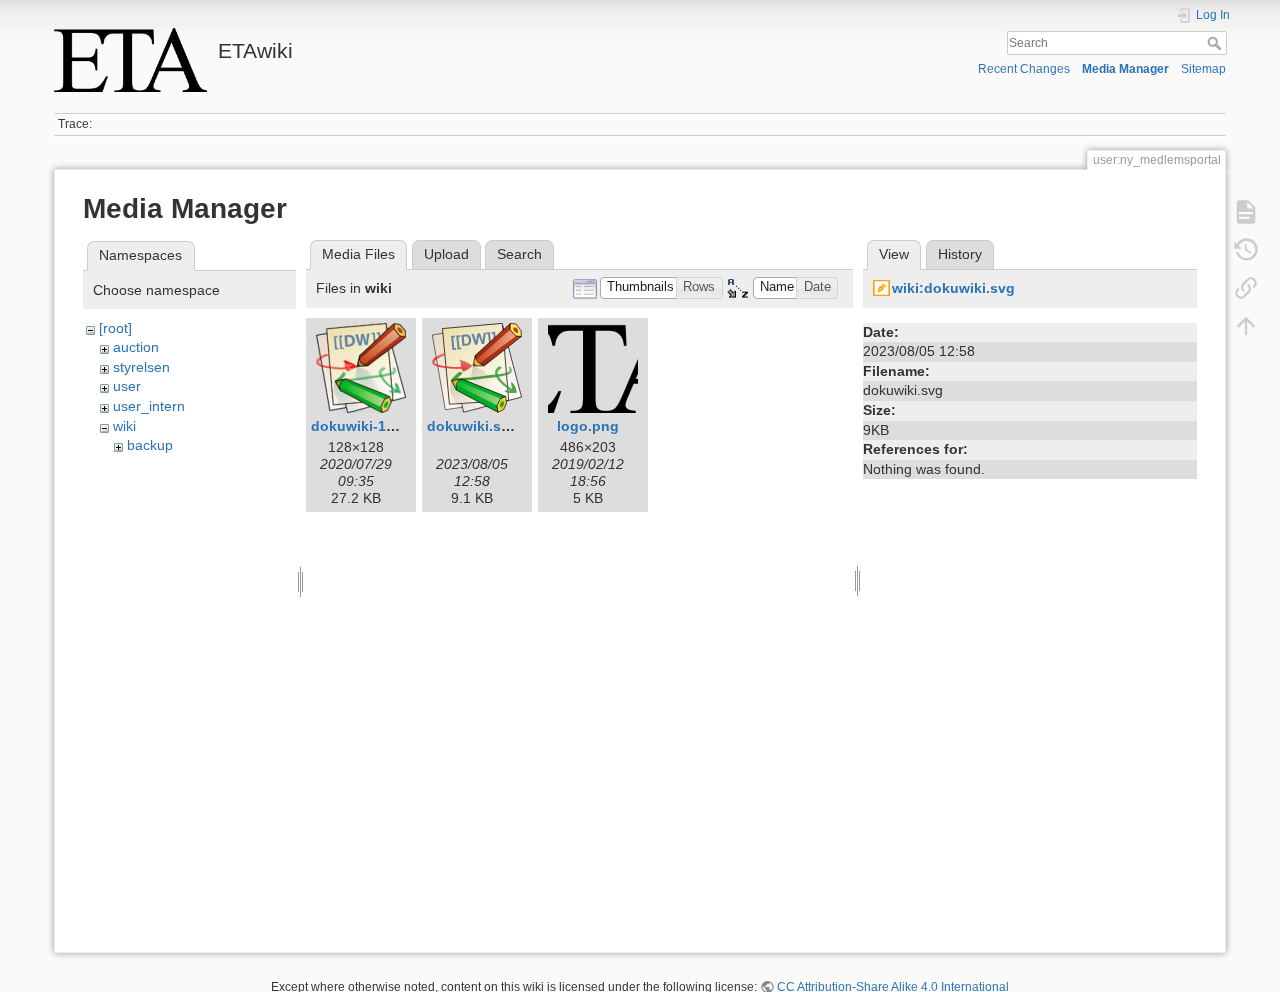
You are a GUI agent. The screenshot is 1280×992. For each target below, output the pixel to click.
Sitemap (1203, 69)
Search (1216, 43)
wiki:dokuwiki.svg (953, 288)
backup (150, 445)
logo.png (588, 426)
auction (136, 347)
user (127, 386)
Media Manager (1125, 69)
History (960, 254)
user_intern (149, 406)
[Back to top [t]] (1246, 326)
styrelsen (141, 367)
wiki (124, 426)
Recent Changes (1024, 69)
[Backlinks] (1246, 288)
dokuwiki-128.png (372, 426)
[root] (115, 328)
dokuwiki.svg (472, 426)
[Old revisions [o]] (1246, 250)
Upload (446, 254)
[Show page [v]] (1246, 212)
